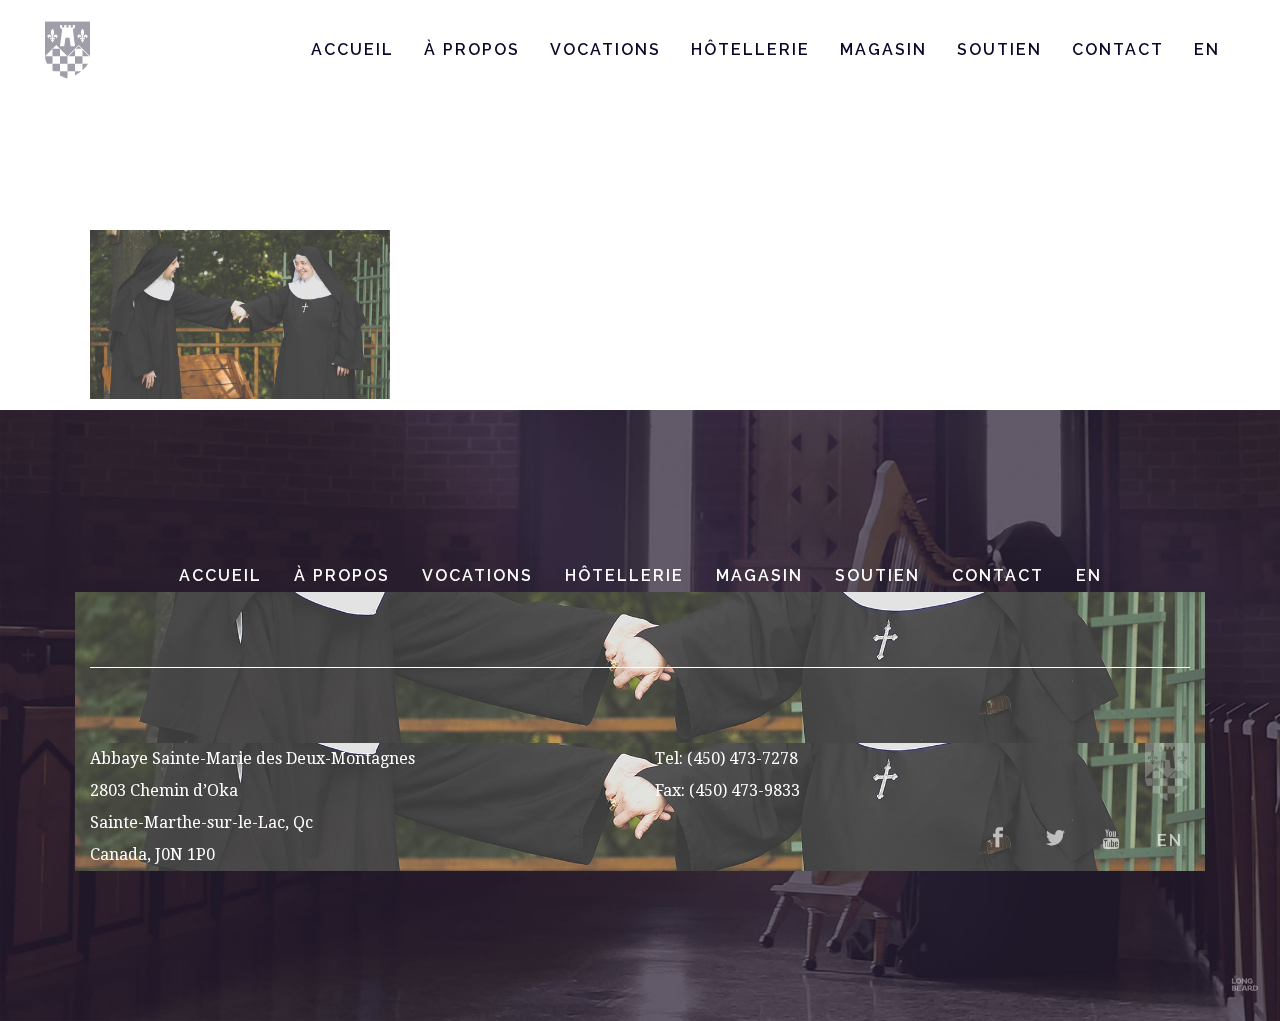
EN (1089, 575)
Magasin (759, 575)
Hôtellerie (624, 575)
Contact (998, 575)
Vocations (477, 575)
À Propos (342, 575)
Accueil (220, 575)
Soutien (877, 575)
